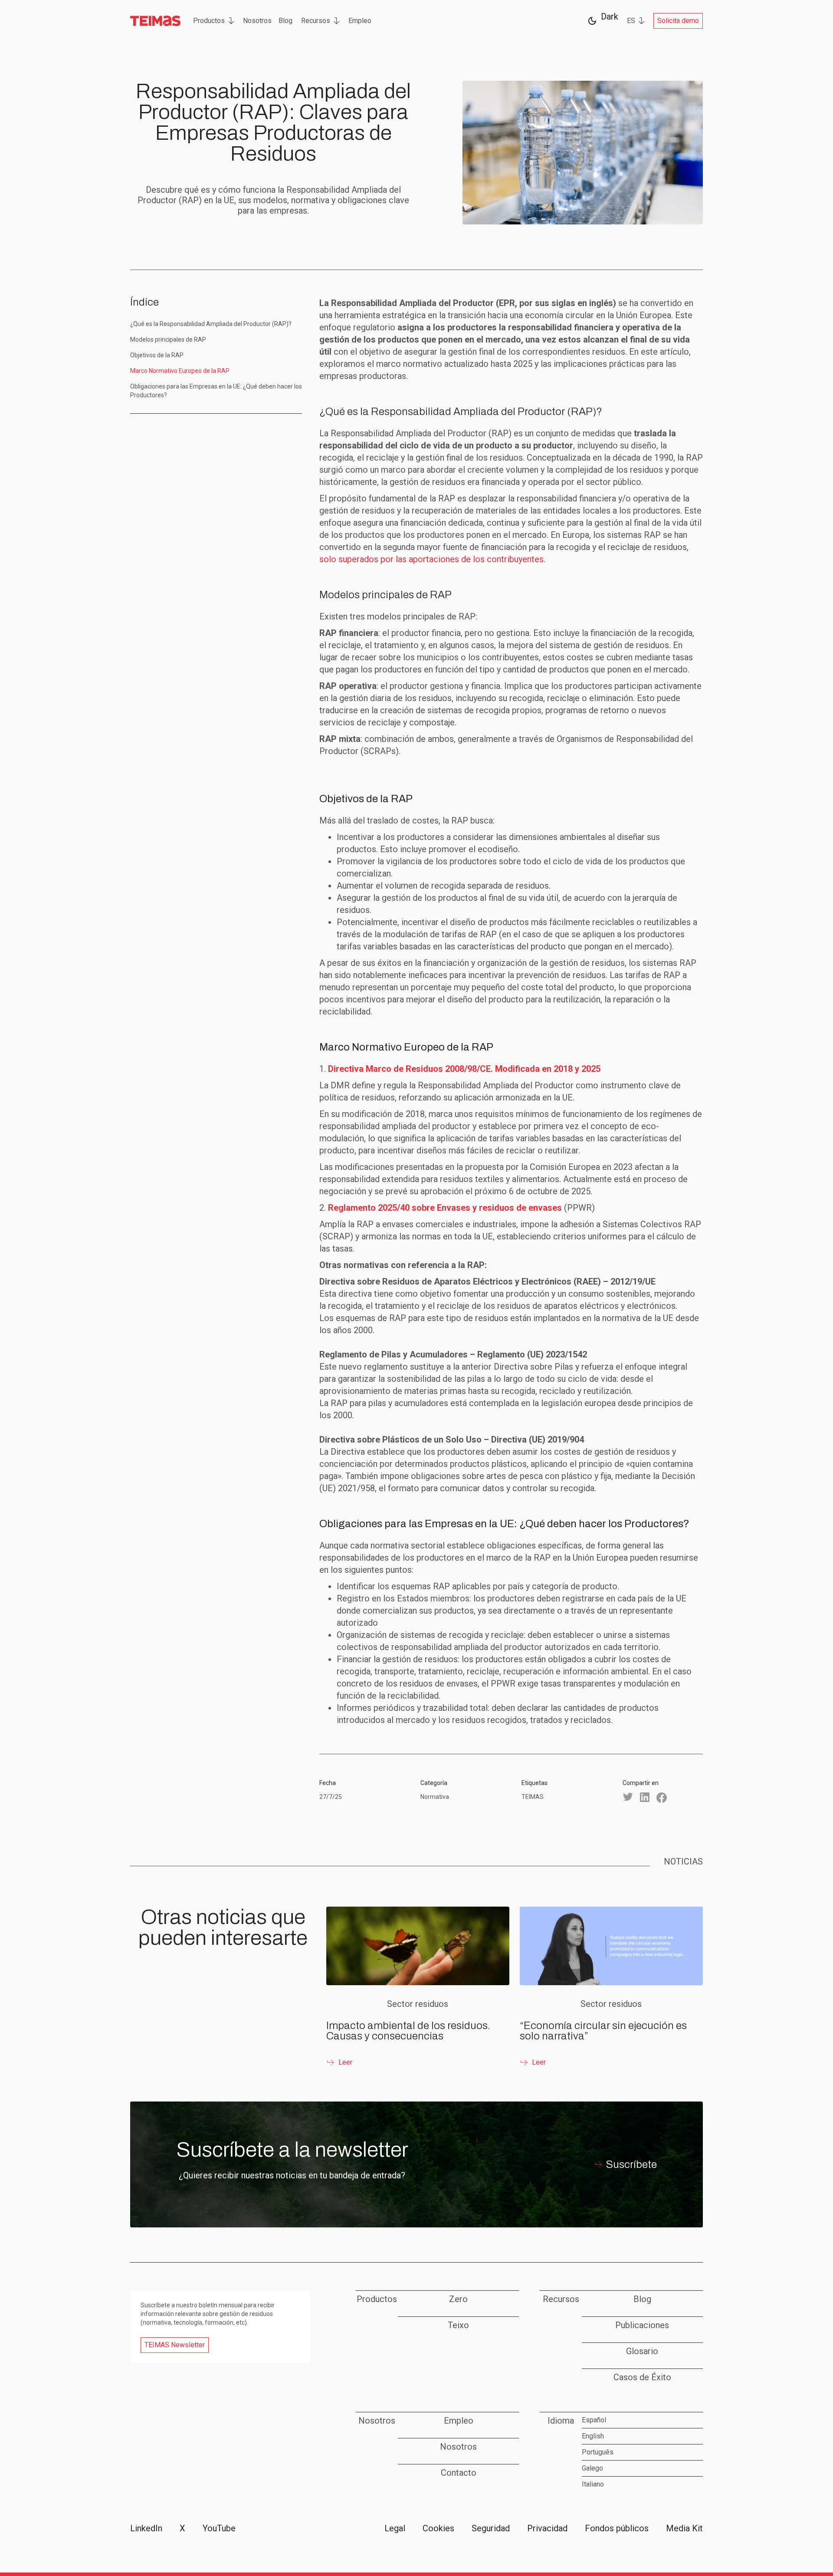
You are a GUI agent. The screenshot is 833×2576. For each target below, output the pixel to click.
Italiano (593, 2484)
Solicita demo (678, 21)
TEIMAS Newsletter (175, 2345)
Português (598, 2452)
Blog (285, 21)
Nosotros (257, 21)
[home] (156, 21)
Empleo (360, 21)
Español (594, 2420)
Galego (592, 2468)
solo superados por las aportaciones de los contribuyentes (431, 559)
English (593, 2436)
